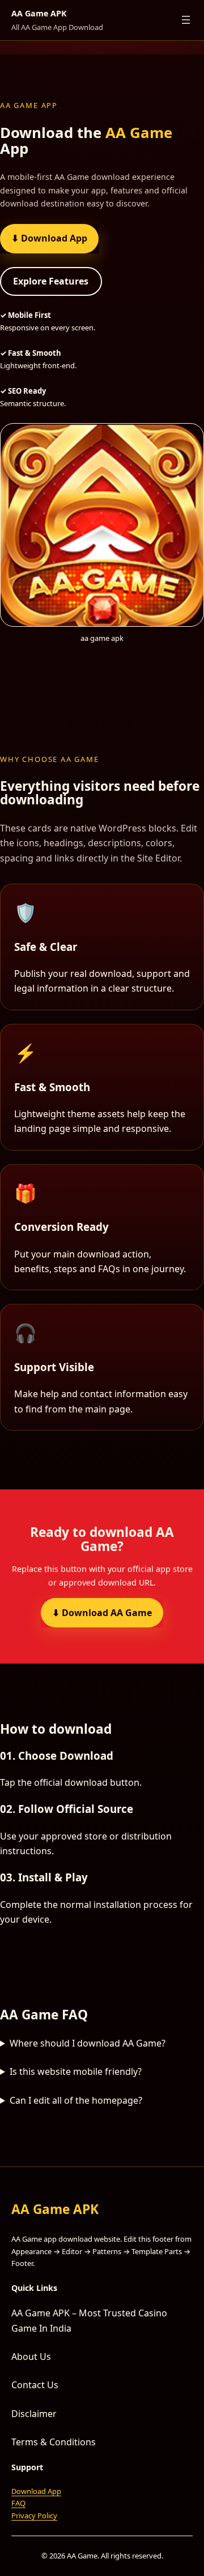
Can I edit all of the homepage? (76, 2100)
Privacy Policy (34, 2515)
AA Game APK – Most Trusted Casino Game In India (89, 2320)
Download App (36, 2491)
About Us (31, 2357)
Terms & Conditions (54, 2442)
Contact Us (35, 2385)
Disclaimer (34, 2414)
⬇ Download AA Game (102, 1613)
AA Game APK (39, 13)
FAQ (18, 2503)
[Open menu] (186, 20)
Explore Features (51, 281)
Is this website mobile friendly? (76, 2071)
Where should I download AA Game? (88, 2043)
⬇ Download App (49, 238)
